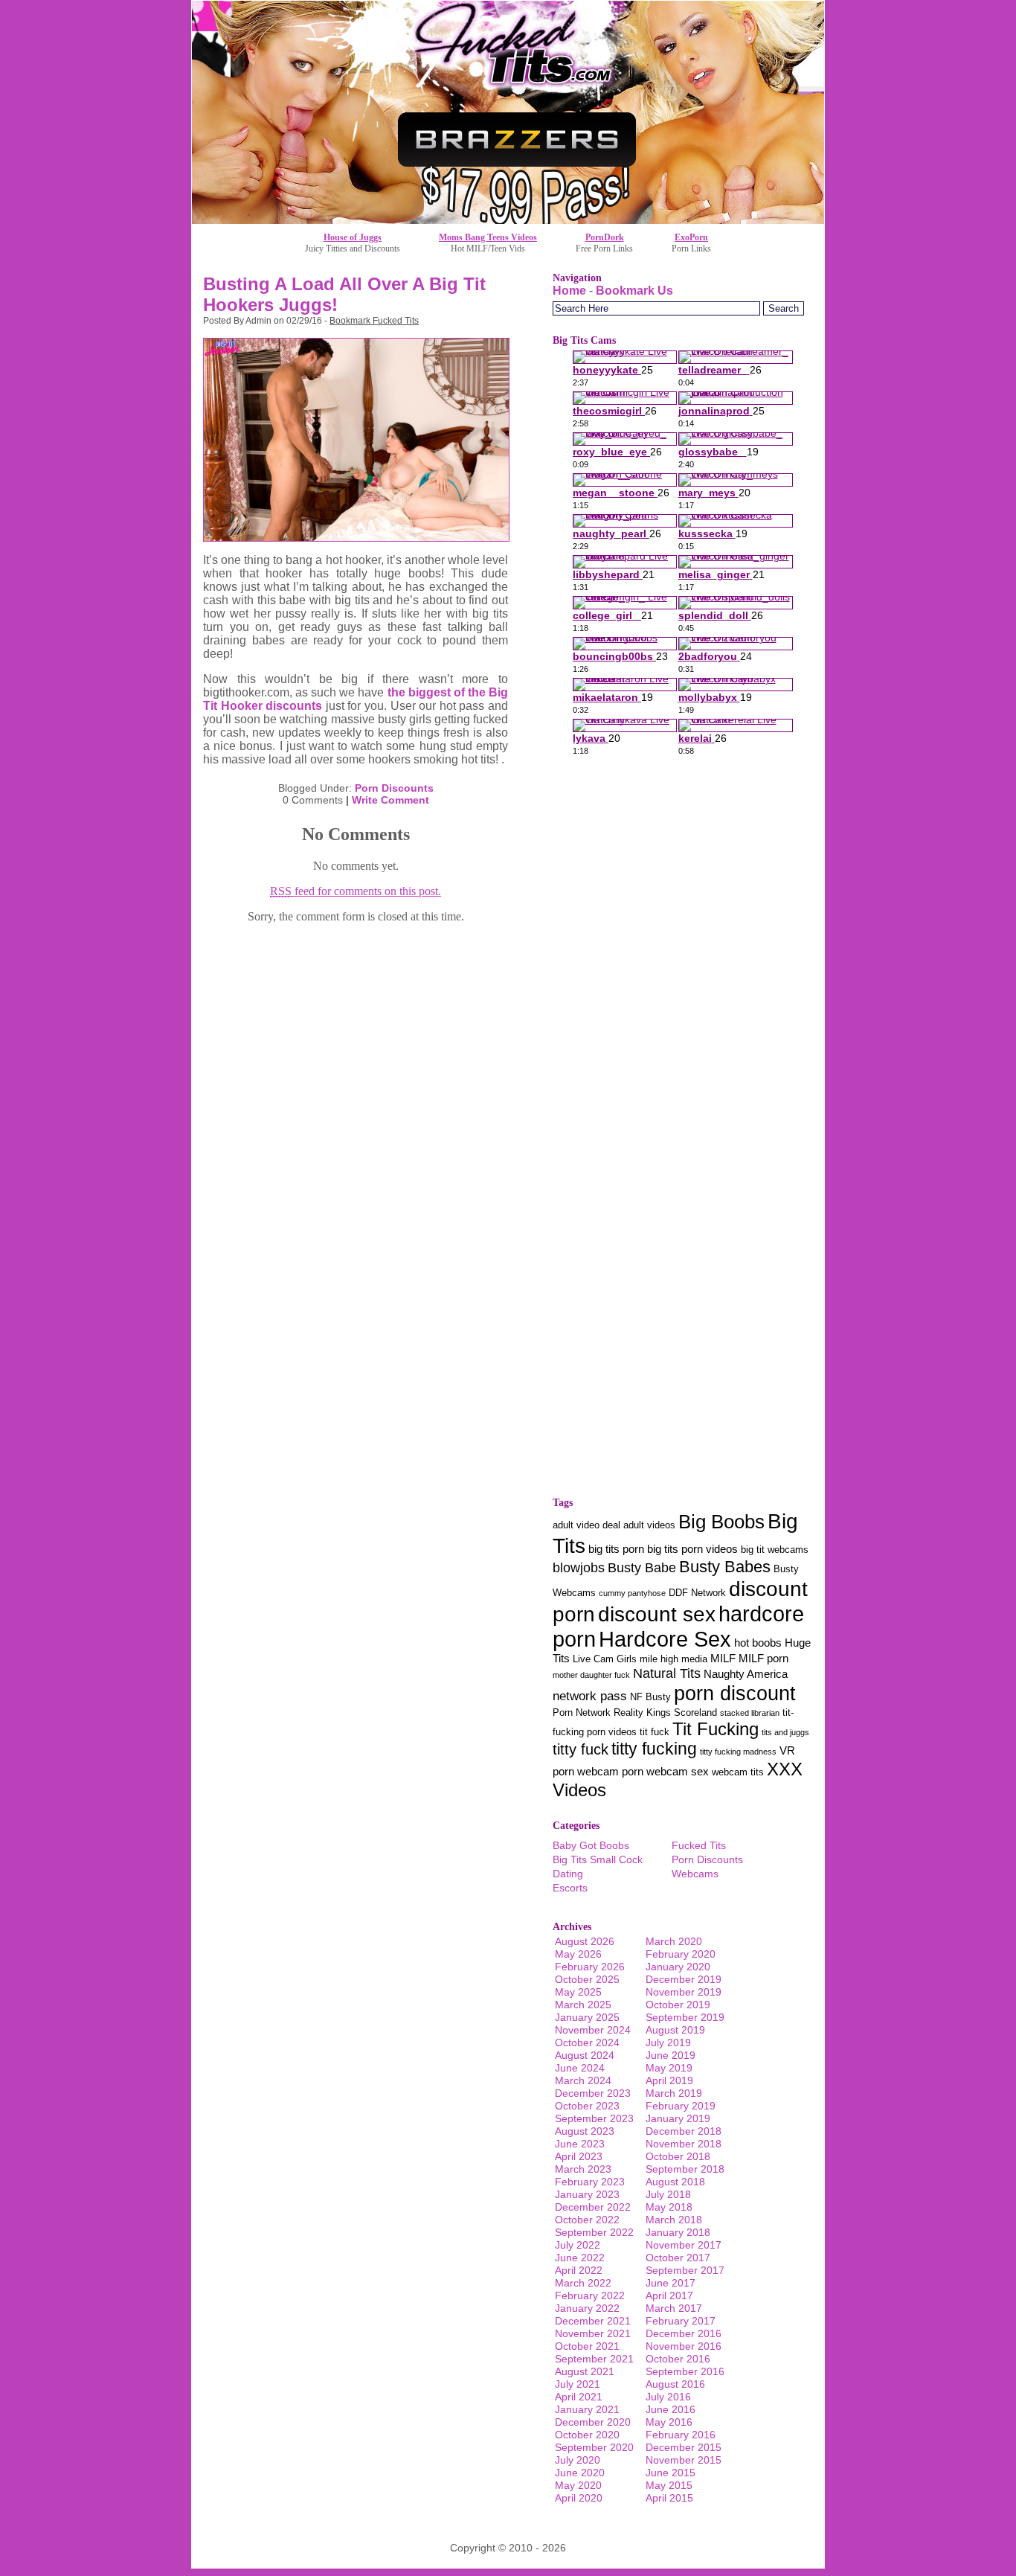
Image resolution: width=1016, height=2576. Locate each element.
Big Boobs (721, 1522)
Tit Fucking (716, 1729)
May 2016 (669, 2422)
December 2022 (593, 2207)
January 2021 (587, 2409)
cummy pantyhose (632, 1593)
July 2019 (668, 2042)
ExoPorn (691, 237)
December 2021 (593, 2321)
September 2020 (594, 2447)
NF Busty (650, 1697)
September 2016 (685, 2371)
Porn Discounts (394, 788)
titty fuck (581, 1749)
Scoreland (695, 1712)
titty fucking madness (738, 1752)
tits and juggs (785, 1732)
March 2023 (583, 2169)
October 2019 (678, 2005)
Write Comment (390, 800)
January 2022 (587, 2308)
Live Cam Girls (605, 1659)
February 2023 (590, 2182)
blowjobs (579, 1567)
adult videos (649, 1525)
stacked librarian (750, 1713)
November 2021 (593, 2333)
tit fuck (655, 1732)
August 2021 (585, 2371)
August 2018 (675, 2182)
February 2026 (590, 1967)
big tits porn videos (692, 1549)
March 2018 (674, 2220)
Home (569, 291)
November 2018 (684, 2144)
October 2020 (587, 2435)
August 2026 (585, 1941)
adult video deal (586, 1525)
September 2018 (685, 2169)
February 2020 (681, 1954)
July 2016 (668, 2397)
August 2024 (585, 2055)
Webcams (695, 1874)
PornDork (605, 237)
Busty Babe (642, 1567)
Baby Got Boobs (591, 1845)
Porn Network (582, 1712)
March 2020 (674, 1941)
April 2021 (579, 2397)
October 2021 (587, 2346)
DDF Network (697, 1593)
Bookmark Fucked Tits (374, 321)
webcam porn (610, 1772)
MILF (723, 1659)
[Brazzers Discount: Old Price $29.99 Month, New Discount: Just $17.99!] (508, 220)
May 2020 (578, 2485)
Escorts (570, 1888)
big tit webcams (775, 1550)
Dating (568, 1874)
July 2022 (578, 2245)
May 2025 (578, 1992)
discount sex (657, 1614)
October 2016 (678, 2359)
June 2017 (671, 2283)
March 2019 (674, 2093)
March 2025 (583, 2005)
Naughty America (746, 1674)
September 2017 (685, 2270)
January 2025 (587, 2017)
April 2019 (669, 2080)
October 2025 (587, 1979)
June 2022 (580, 2258)
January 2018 (678, 2232)
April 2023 (579, 2156)
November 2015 (684, 2460)
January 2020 (678, 1967)
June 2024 (580, 2068)
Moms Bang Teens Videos (488, 237)
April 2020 (579, 2498)
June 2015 (671, 2473)
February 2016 (681, 2435)
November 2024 (593, 2030)
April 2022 (579, 2270)
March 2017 (674, 2308)
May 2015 (669, 2485)
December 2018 (684, 2131)
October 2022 (587, 2220)
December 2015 (684, 2447)
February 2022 (590, 2295)
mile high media (673, 1659)
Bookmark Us (634, 291)
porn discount (735, 1693)
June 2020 (580, 2473)
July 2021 (578, 2384)
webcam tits (738, 1772)
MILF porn (763, 1659)
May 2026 (578, 1954)
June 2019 (671, 2055)
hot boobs (758, 1643)
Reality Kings (642, 1712)
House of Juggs (353, 237)
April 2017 (669, 2295)
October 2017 (678, 2258)
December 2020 (593, 2422)
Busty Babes (725, 1567)
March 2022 (583, 2283)
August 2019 (675, 2030)
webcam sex (678, 1772)
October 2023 (587, 2106)
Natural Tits (667, 1673)
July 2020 (578, 2460)
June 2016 (671, 2409)
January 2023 (587, 2194)
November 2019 (684, 1992)
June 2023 (580, 2144)
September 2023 (594, 2118)
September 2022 (594, 2232)
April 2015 (669, 2498)
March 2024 (583, 2080)
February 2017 (681, 2321)
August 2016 (675, 2384)
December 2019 (684, 1979)
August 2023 (585, 2131)
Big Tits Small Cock (598, 1859)
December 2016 (684, 2333)
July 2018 (668, 2194)
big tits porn (616, 1549)
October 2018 (678, 2156)
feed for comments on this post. (356, 891)
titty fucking (654, 1749)
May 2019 (669, 2068)
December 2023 (593, 2093)
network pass (590, 1696)
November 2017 (684, 2245)
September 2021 (594, 2359)
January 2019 (678, 2118)
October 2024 (587, 2042)
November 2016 (684, 2346)
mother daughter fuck (591, 1675)
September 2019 (685, 2017)
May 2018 (669, 2207)
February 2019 (681, 2106)
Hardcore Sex (665, 1639)
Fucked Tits (699, 1845)
